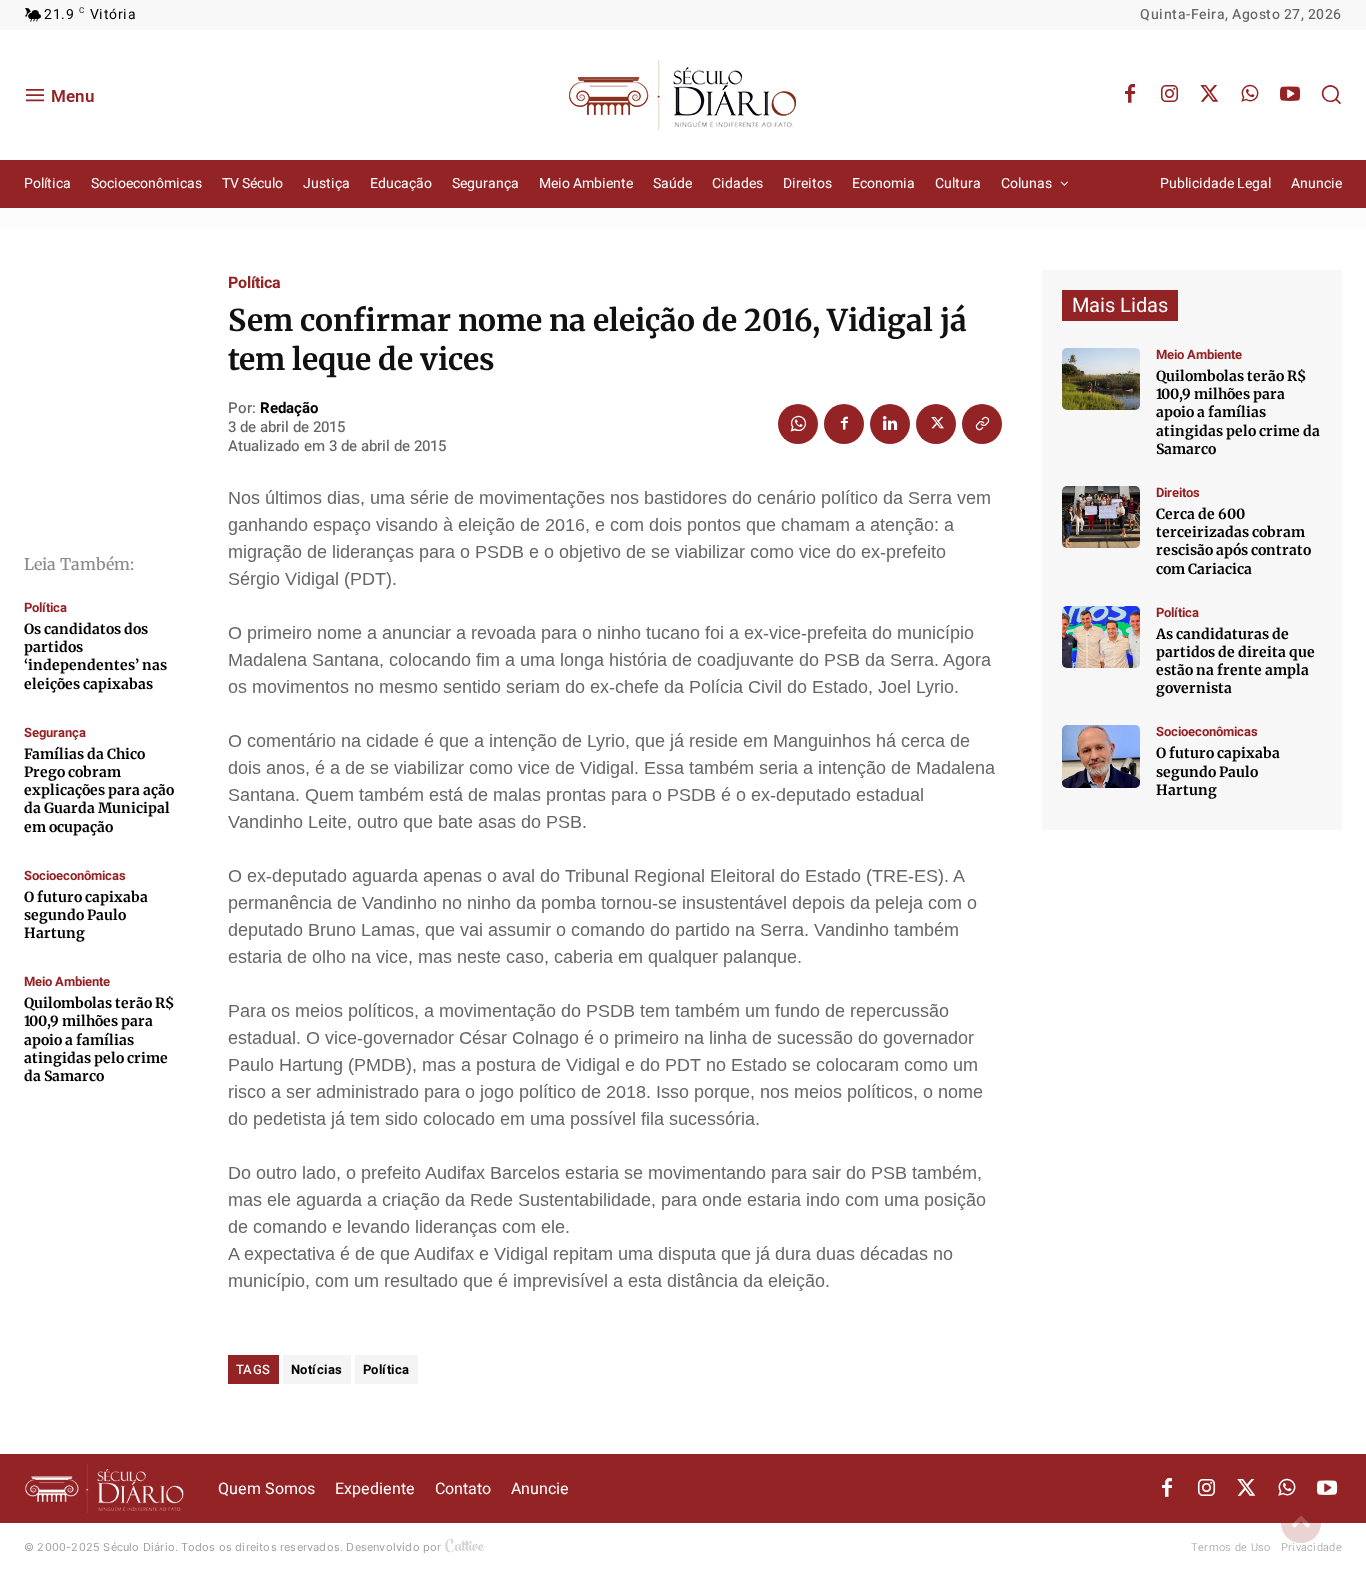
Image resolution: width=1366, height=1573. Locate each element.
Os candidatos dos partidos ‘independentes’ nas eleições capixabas (95, 656)
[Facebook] (1130, 95)
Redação (289, 408)
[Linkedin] (890, 424)
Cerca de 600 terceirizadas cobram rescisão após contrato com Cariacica (1233, 541)
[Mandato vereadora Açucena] (1101, 517)
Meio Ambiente (67, 981)
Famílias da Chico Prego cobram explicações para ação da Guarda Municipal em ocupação (99, 790)
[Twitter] (1210, 95)
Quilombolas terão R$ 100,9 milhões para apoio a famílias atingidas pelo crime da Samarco (99, 1039)
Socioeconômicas (75, 875)
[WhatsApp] (1250, 95)
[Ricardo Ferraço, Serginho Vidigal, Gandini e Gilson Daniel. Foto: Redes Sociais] (1101, 637)
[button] (1331, 94)
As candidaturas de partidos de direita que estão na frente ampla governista (1235, 661)
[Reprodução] (1101, 756)
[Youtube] (1290, 95)
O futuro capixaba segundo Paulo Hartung (86, 915)
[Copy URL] (982, 424)
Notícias (317, 1369)
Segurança (55, 732)
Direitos (1178, 492)
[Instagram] (1170, 95)
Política (45, 607)
